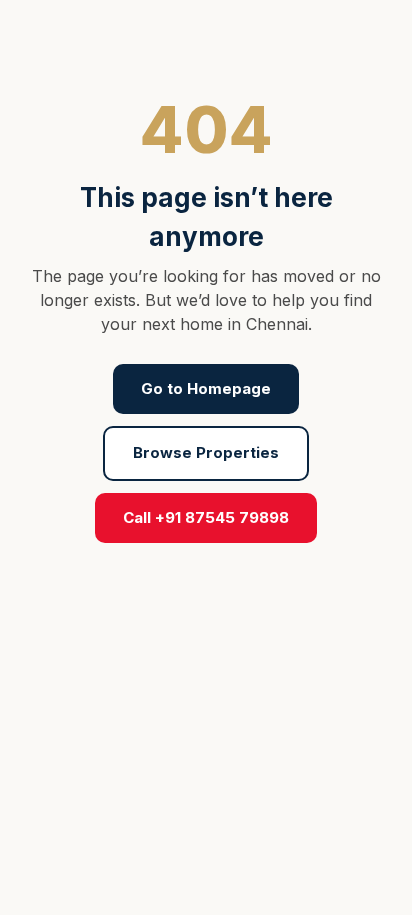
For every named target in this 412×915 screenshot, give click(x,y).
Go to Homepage (206, 388)
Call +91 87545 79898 (206, 517)
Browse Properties (206, 452)
